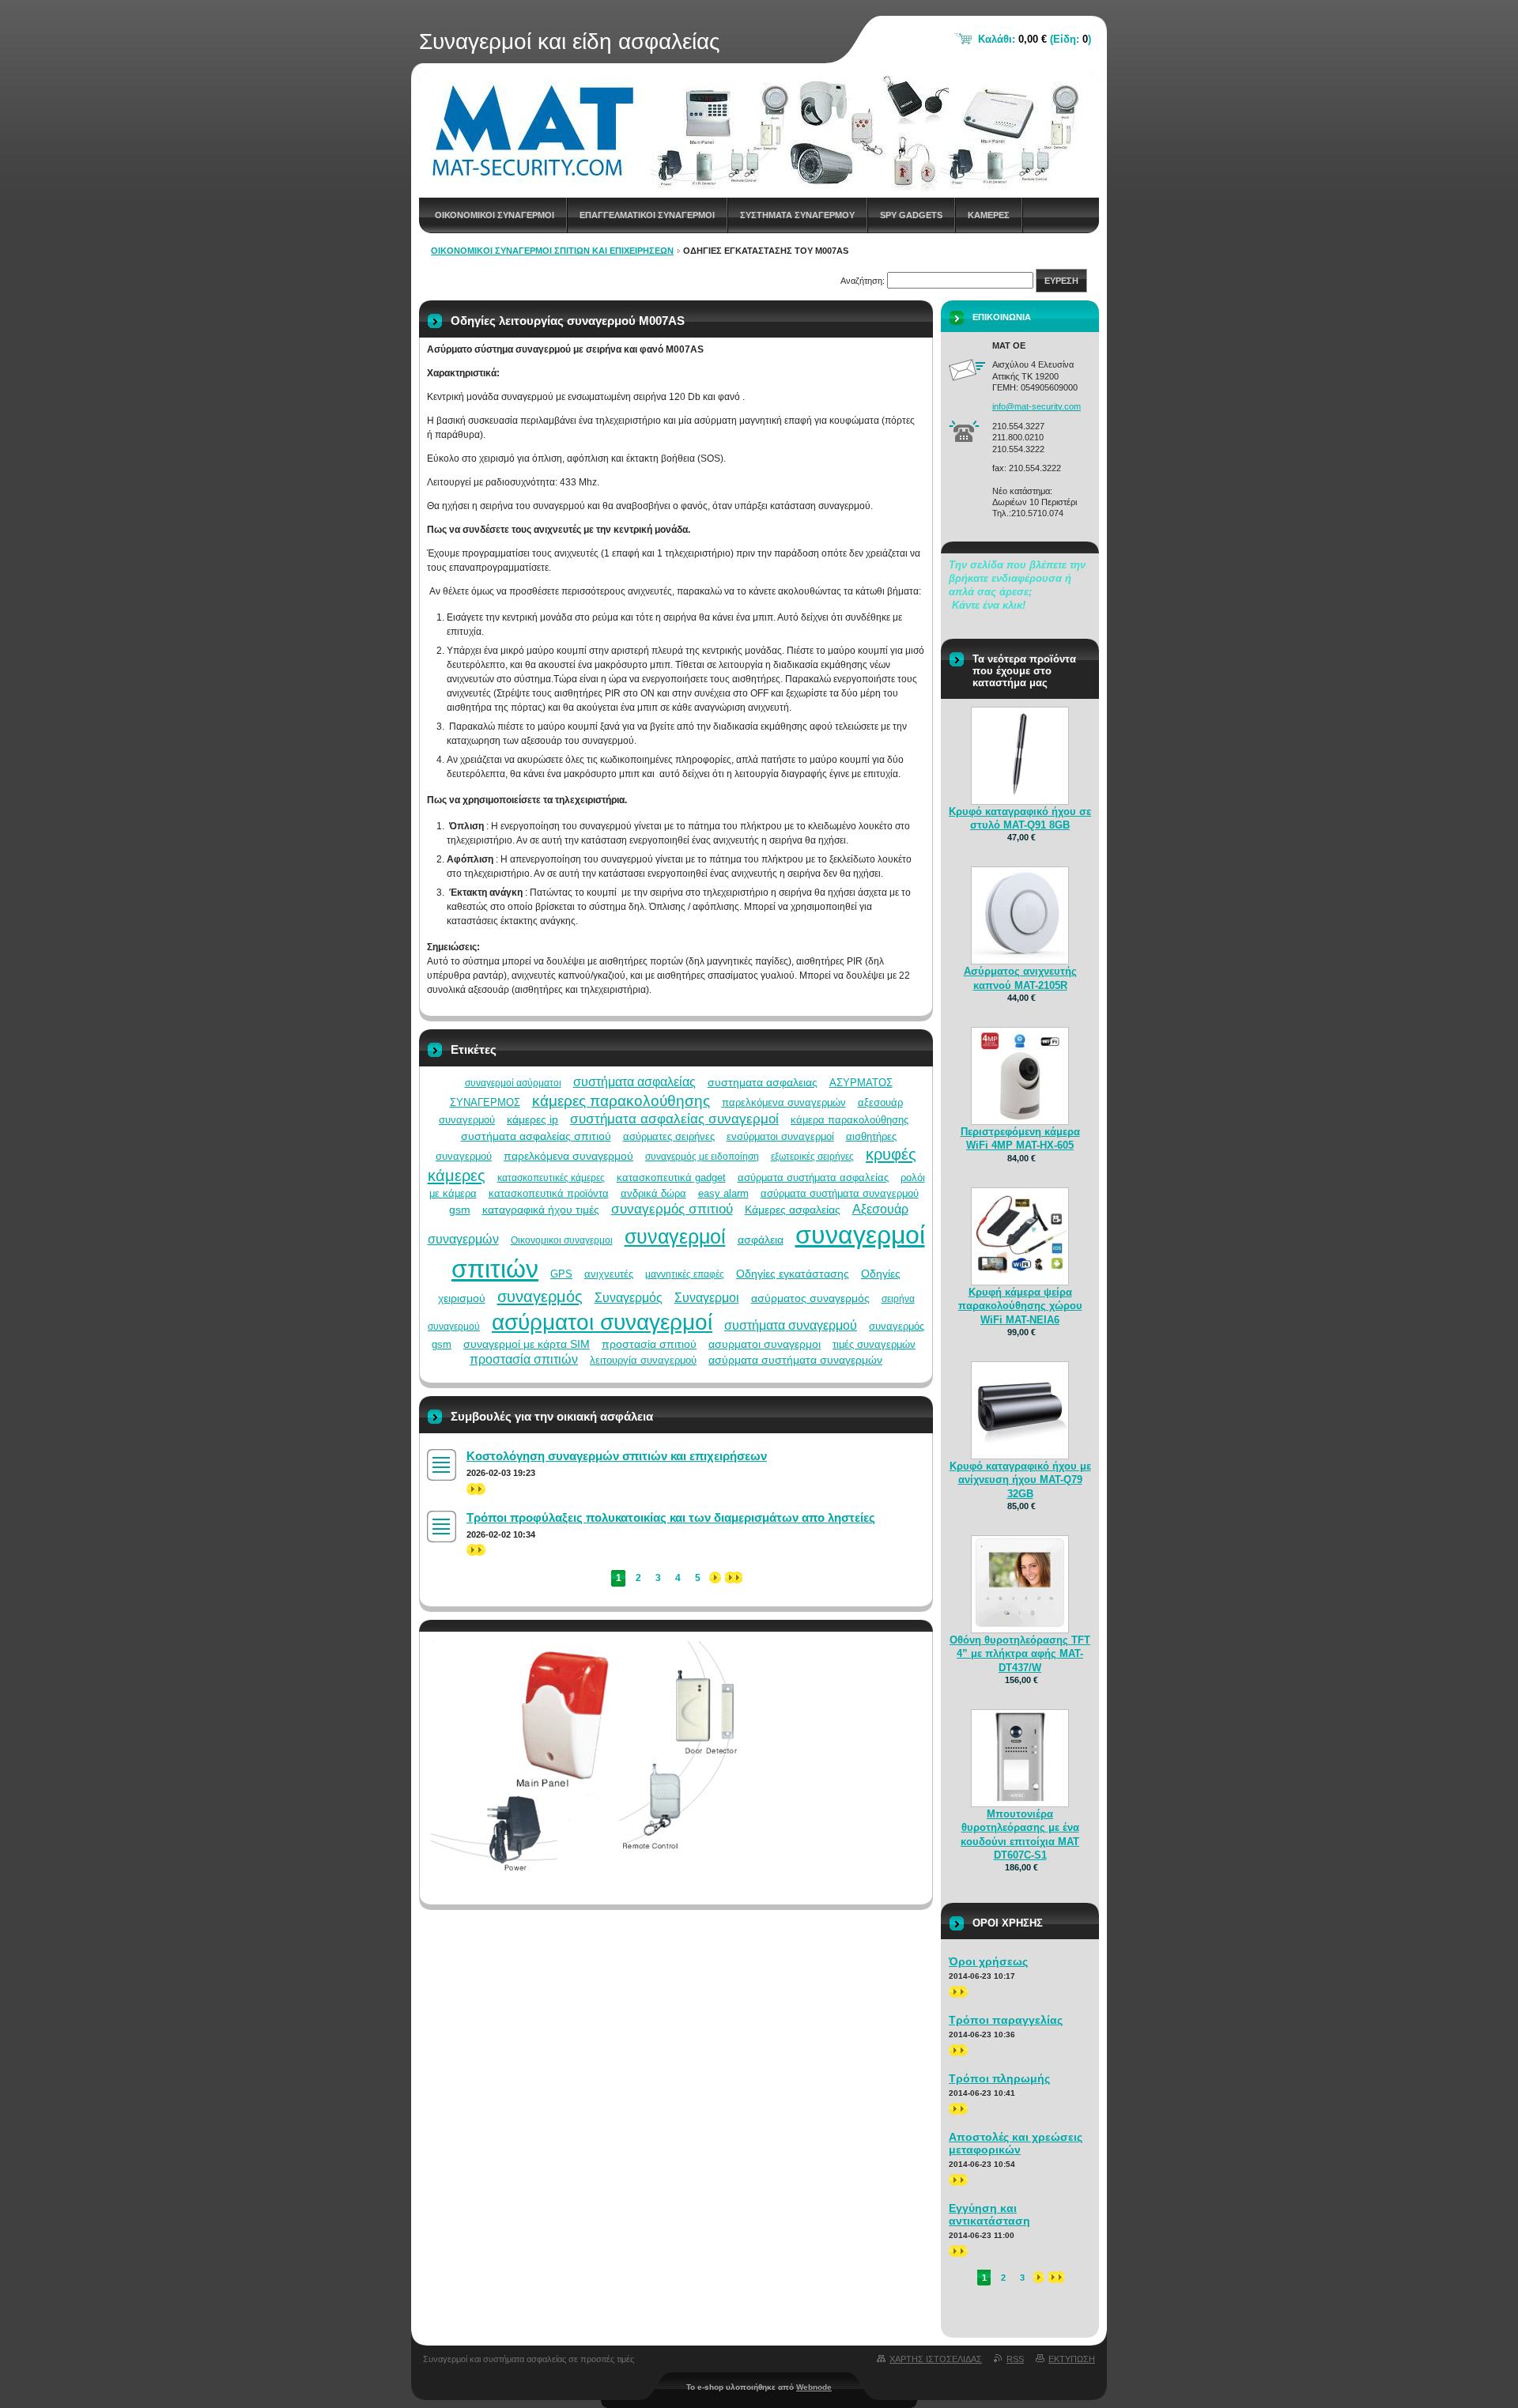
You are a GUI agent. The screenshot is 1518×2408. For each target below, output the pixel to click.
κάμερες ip (532, 1119)
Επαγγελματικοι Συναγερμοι (647, 215)
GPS (561, 1274)
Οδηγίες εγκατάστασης (793, 1274)
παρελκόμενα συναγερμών (784, 1102)
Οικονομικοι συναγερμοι (495, 215)
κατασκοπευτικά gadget (671, 1178)
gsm (460, 1210)
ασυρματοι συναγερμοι (765, 1344)
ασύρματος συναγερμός (810, 1298)
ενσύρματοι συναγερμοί (780, 1136)
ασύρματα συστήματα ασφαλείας (813, 1178)
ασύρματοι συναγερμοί (602, 1322)
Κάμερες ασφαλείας (793, 1210)
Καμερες (989, 215)
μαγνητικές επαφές (685, 1274)
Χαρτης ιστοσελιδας (936, 2359)
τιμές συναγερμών (874, 1344)
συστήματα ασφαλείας (634, 1082)
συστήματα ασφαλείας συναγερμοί (674, 1119)
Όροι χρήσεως (988, 1961)
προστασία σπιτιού (649, 1344)
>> (472, 1489)
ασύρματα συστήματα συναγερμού (840, 1193)
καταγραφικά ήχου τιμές (541, 1210)
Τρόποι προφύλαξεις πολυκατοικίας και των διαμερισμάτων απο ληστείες (671, 1517)
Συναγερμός (629, 1298)
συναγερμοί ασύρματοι (513, 1083)
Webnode (814, 2387)
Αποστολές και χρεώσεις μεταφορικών (1016, 2143)
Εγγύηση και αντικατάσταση (989, 2214)
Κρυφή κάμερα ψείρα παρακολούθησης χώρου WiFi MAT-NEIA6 (1020, 1306)
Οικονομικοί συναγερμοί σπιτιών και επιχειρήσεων (552, 251)
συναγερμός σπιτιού (672, 1209)
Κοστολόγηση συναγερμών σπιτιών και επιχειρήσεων (617, 1456)
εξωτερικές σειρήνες (812, 1157)
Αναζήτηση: (863, 281)
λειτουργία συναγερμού (643, 1360)
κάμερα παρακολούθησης (850, 1120)
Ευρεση (1061, 281)
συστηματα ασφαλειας (763, 1082)
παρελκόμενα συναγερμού (568, 1156)
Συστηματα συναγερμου (797, 215)
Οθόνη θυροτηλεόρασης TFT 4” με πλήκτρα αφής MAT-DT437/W (1020, 1653)
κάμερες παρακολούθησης (621, 1101)
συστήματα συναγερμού (791, 1325)
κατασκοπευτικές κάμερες (551, 1178)
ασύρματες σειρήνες (669, 1136)
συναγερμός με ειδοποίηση (702, 1157)
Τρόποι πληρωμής (999, 2078)
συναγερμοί (675, 1236)
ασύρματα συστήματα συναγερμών (795, 1360)
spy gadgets (911, 215)
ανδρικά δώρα (653, 1193)
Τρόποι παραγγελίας (1006, 2020)
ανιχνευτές (609, 1274)
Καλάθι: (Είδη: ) (1035, 39)
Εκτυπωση (1072, 2359)
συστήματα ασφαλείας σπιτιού (536, 1136)
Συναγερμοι (707, 1298)
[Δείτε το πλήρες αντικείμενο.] (1020, 798)
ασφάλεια (761, 1240)
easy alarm (723, 1193)
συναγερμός (540, 1296)
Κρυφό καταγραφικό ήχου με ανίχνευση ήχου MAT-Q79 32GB (1020, 1480)
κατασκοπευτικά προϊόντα (549, 1193)
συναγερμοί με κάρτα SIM (527, 1344)
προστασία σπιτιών (524, 1359)
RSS (1015, 2359)
